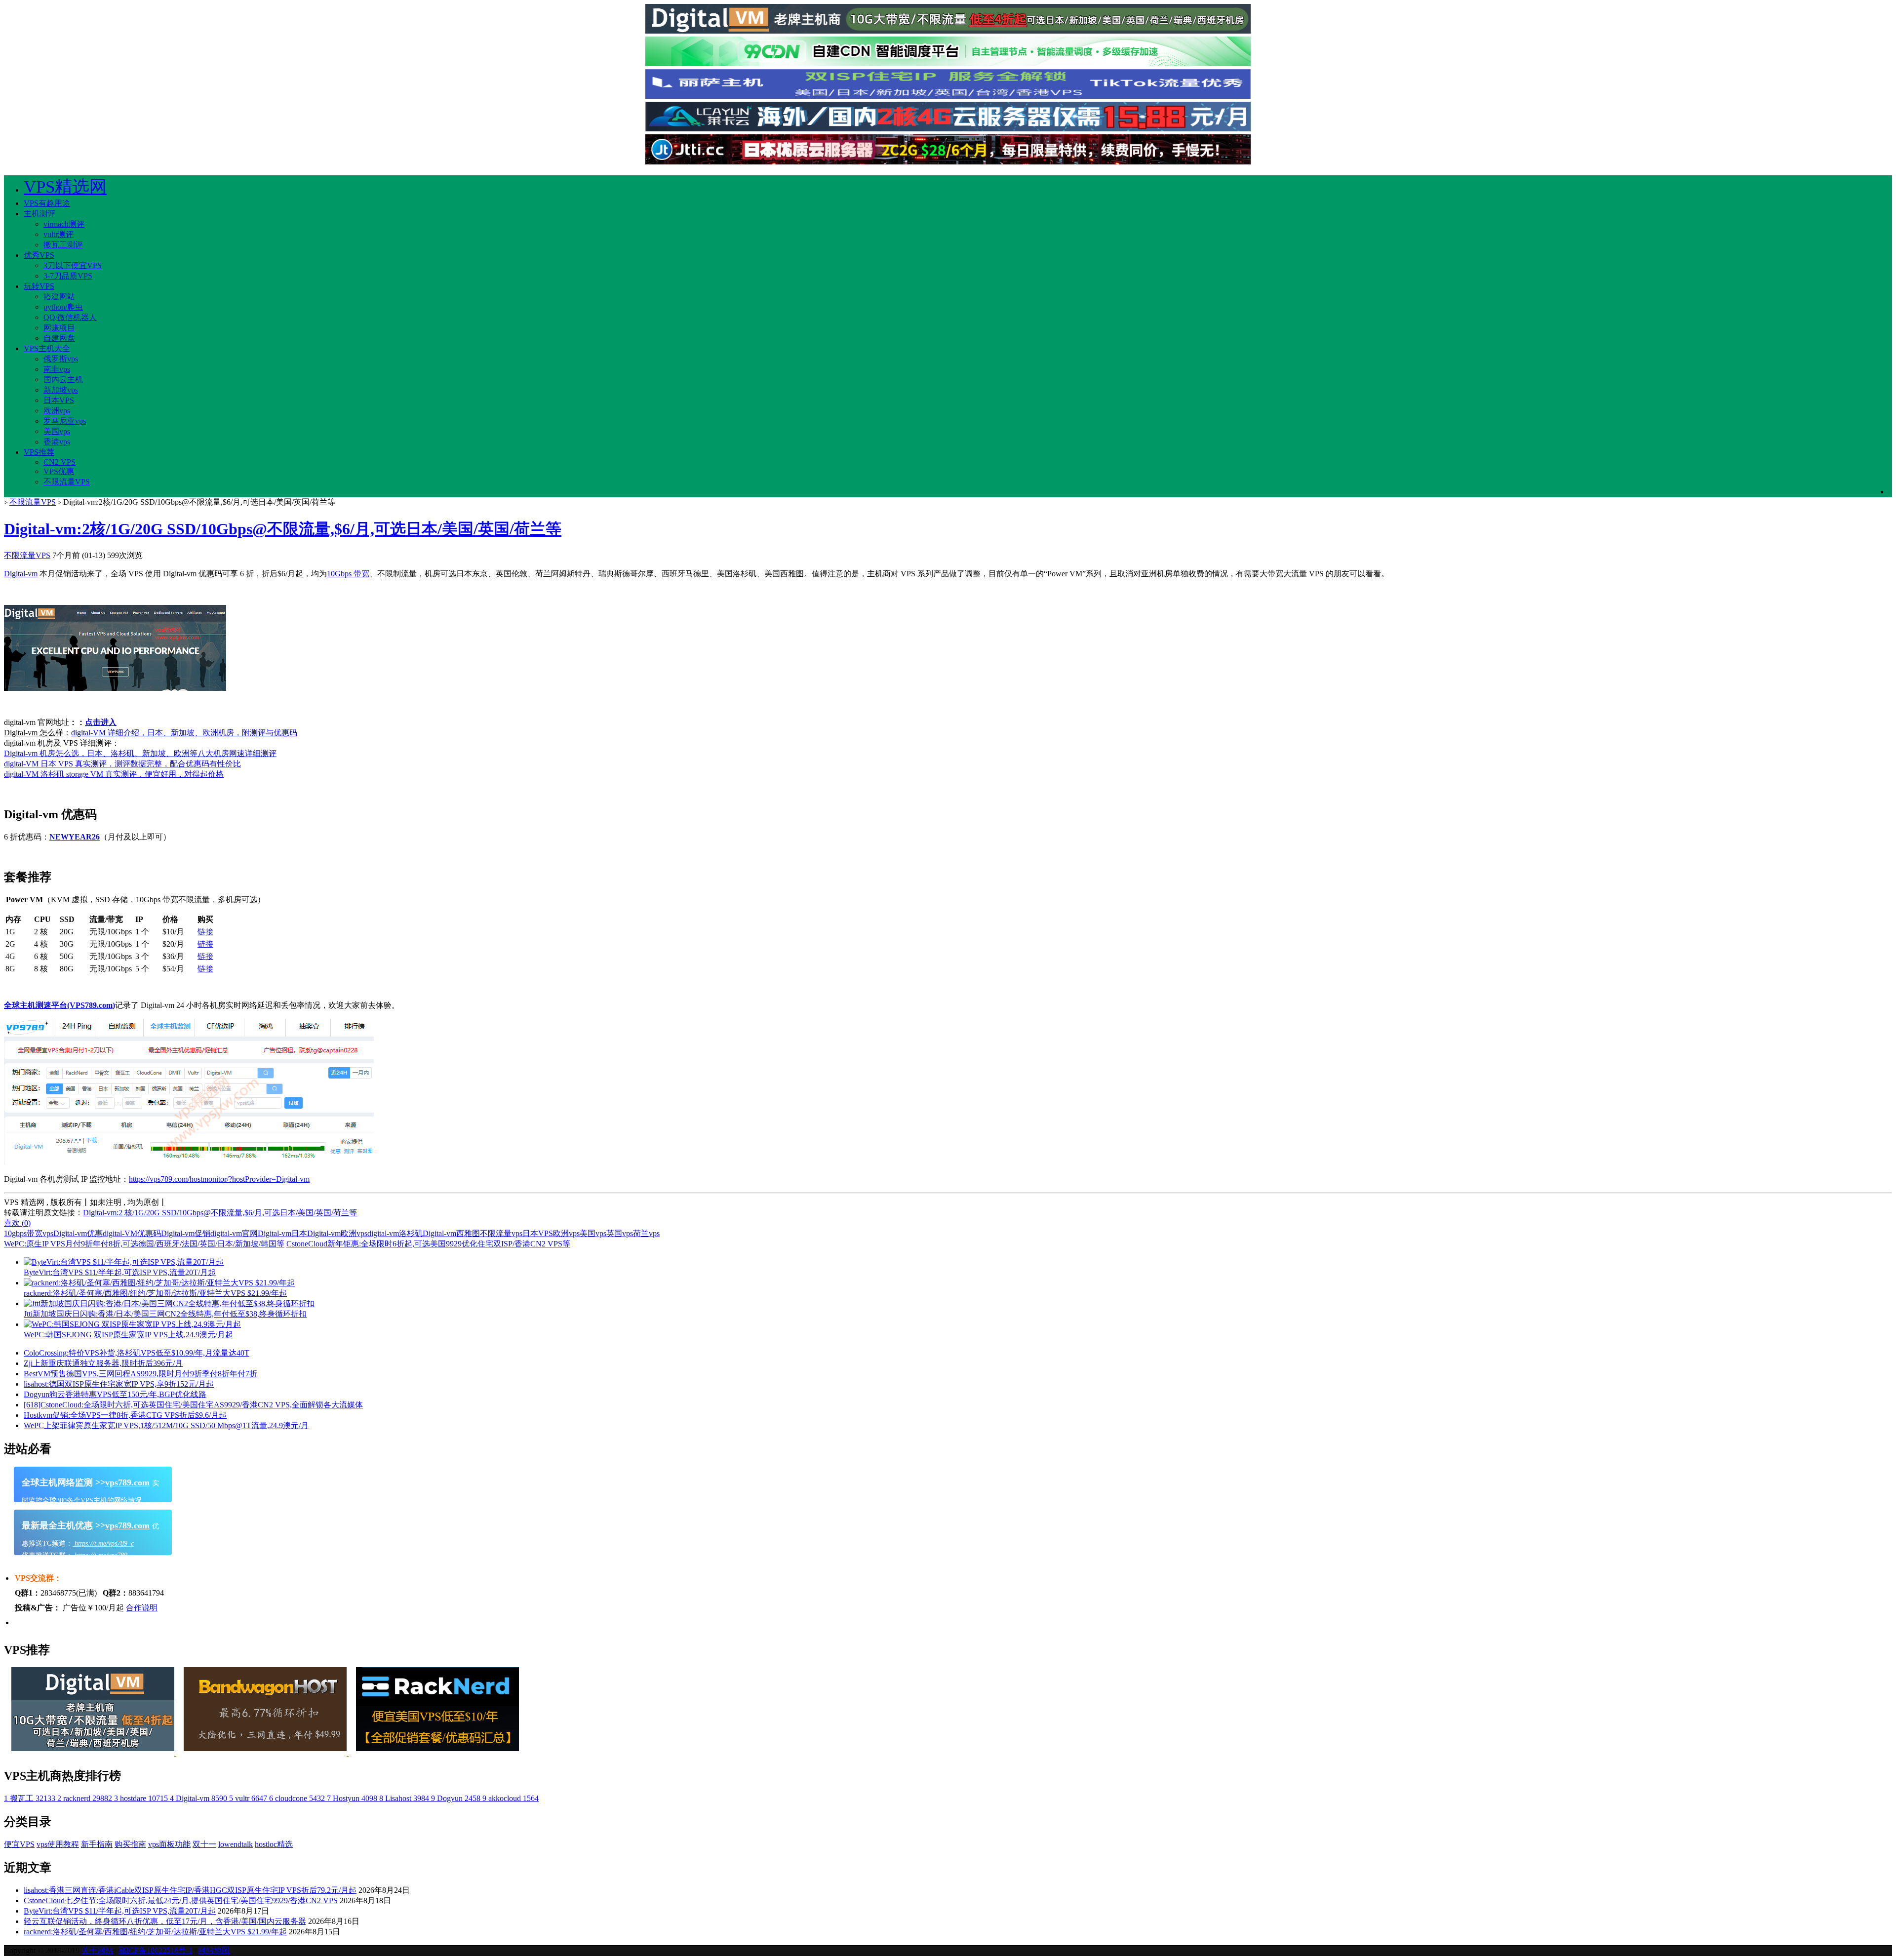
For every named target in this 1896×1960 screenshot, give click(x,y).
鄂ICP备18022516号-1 (156, 1950)
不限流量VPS (67, 482)
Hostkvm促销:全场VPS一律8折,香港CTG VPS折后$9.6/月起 (125, 1415)
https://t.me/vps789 (100, 1555)
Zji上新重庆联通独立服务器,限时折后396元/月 (103, 1363)
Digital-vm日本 (282, 1233)
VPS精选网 (65, 187)
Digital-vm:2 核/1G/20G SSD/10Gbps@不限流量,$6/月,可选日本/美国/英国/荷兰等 (220, 1213)
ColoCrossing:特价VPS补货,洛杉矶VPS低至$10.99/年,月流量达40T (137, 1353)
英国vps (620, 1233)
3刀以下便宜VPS (73, 265)
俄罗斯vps (61, 359)
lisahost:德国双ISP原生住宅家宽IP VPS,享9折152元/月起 (119, 1384)
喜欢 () (17, 1223)
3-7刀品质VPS (68, 276)
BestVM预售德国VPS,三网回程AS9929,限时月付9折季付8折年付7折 (140, 1374)
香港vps (57, 442)
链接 (205, 932)
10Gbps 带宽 (348, 574)
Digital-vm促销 (186, 1233)
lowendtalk (236, 1844)
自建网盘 (59, 338)
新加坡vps (61, 390)
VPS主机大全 (47, 348)
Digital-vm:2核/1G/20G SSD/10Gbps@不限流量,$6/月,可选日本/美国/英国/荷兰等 (283, 529)
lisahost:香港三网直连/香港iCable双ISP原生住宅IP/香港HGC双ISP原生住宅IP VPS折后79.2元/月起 (190, 1890)
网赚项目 (59, 328)
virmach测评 (64, 224)
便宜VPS (19, 1844)
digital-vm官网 (234, 1233)
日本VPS (59, 400)
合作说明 (142, 1608)
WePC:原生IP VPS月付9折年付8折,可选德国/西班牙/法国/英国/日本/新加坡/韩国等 (144, 1244)
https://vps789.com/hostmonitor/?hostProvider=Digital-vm (219, 1179)
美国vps (57, 431)
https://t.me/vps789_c (103, 1543)
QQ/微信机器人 (70, 317)
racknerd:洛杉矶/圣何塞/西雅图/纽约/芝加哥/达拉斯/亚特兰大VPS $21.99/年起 (155, 1932)
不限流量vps (501, 1233)
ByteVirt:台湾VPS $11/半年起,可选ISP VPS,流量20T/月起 (120, 1911)
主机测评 (39, 214)
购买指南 (130, 1844)
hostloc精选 (274, 1844)
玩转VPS (39, 286)
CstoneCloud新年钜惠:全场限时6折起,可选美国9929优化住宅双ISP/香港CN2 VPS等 (428, 1244)
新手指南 (97, 1844)
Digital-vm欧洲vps (337, 1233)
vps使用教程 (58, 1844)
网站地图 (214, 1950)
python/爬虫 (63, 307)
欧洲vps (57, 411)
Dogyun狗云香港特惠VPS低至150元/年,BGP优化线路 (115, 1394)
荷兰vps (646, 1233)
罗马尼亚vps (65, 421)
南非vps (57, 369)
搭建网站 (59, 297)
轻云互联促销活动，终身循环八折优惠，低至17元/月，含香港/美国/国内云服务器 (165, 1921)
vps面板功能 (169, 1844)
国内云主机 (63, 380)
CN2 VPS (59, 462)
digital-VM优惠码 (132, 1233)
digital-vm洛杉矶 (395, 1233)
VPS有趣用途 (47, 203)
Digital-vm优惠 (78, 1233)
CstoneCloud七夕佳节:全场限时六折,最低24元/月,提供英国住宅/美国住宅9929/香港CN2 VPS (181, 1900)
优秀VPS (39, 255)
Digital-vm (21, 574)
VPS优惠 (59, 471)
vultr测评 (59, 234)
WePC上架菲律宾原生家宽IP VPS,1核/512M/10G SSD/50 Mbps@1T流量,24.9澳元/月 (166, 1425)
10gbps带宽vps (29, 1233)
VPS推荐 (39, 452)
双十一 (204, 1844)
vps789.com (127, 1482)
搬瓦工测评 (63, 245)
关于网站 (97, 1950)
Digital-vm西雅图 (451, 1233)
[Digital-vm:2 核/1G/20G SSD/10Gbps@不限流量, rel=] (115, 688)
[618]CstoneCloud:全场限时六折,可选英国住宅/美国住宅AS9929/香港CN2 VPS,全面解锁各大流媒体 (193, 1405)
